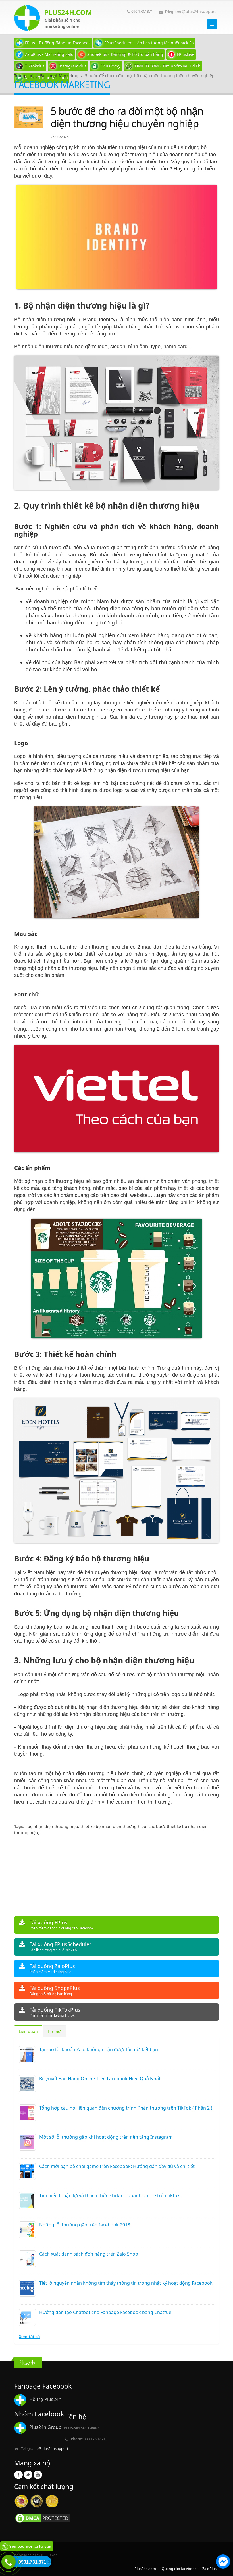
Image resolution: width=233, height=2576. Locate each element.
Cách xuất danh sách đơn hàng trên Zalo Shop (89, 2254)
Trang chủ (24, 76)
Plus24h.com (145, 2569)
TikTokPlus (35, 66)
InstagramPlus (72, 66)
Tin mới (54, 2031)
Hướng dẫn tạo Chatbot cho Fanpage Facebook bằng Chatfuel (106, 2312)
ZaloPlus (209, 2569)
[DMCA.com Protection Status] (43, 2518)
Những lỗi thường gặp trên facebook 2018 (85, 2225)
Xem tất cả (29, 2337)
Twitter (28, 2475)
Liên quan (28, 2031)
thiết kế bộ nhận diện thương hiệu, (115, 1826)
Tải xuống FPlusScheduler (60, 1947)
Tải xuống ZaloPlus (52, 1968)
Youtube (38, 2475)
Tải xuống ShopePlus (55, 1990)
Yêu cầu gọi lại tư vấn (30, 2546)
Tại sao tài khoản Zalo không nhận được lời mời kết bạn (99, 2049)
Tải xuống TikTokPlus (55, 2012)
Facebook (18, 2475)
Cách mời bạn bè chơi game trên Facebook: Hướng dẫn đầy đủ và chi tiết (117, 2166)
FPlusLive (186, 54)
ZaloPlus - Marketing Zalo (49, 54)
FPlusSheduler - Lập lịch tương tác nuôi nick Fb (149, 43)
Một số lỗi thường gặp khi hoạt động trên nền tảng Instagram (106, 2137)
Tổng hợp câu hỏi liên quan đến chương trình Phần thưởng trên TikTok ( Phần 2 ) (126, 2108)
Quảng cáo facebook (179, 2569)
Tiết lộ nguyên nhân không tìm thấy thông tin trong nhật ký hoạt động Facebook (126, 2283)
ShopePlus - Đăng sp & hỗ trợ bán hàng (125, 54)
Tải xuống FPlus (62, 1925)
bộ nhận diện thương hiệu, (54, 1826)
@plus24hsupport (199, 11)
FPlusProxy (110, 66)
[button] (223, 2562)
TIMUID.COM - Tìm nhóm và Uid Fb (168, 66)
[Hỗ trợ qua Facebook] (223, 2562)
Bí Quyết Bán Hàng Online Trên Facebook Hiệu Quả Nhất (100, 2079)
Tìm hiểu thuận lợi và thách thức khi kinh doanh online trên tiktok (110, 2195)
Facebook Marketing (59, 76)
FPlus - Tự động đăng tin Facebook (58, 43)
